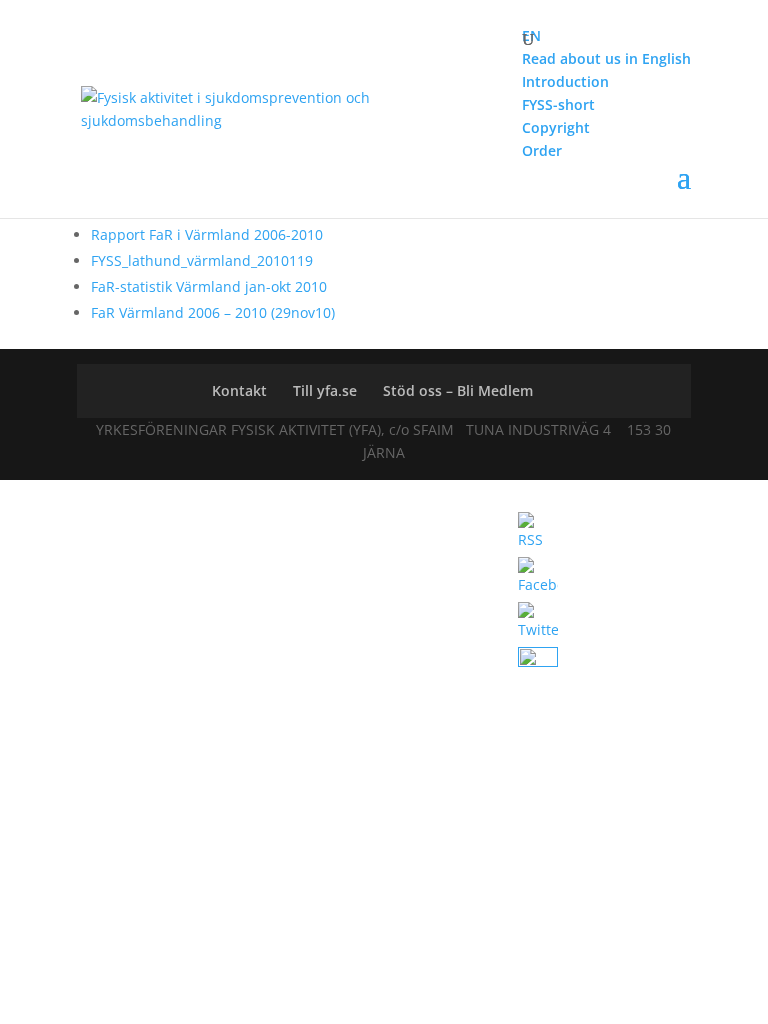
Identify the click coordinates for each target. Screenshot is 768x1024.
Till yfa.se (325, 390)
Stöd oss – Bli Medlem (458, 390)
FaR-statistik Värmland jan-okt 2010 (209, 286)
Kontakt (239, 390)
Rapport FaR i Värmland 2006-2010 (207, 234)
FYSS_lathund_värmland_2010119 (202, 260)
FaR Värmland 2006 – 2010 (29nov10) (213, 312)
